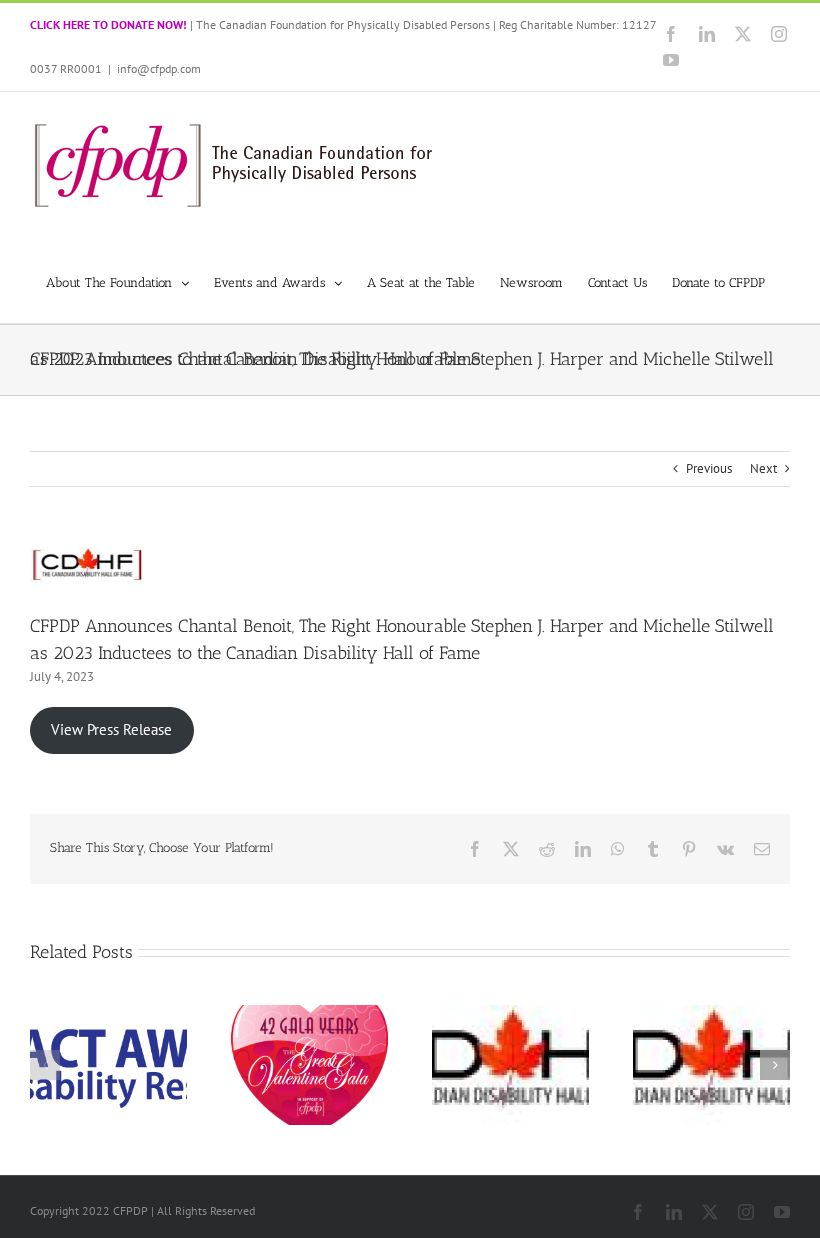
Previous (709, 468)
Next (763, 468)
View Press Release (111, 729)
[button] (45, 1065)
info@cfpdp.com (159, 68)
